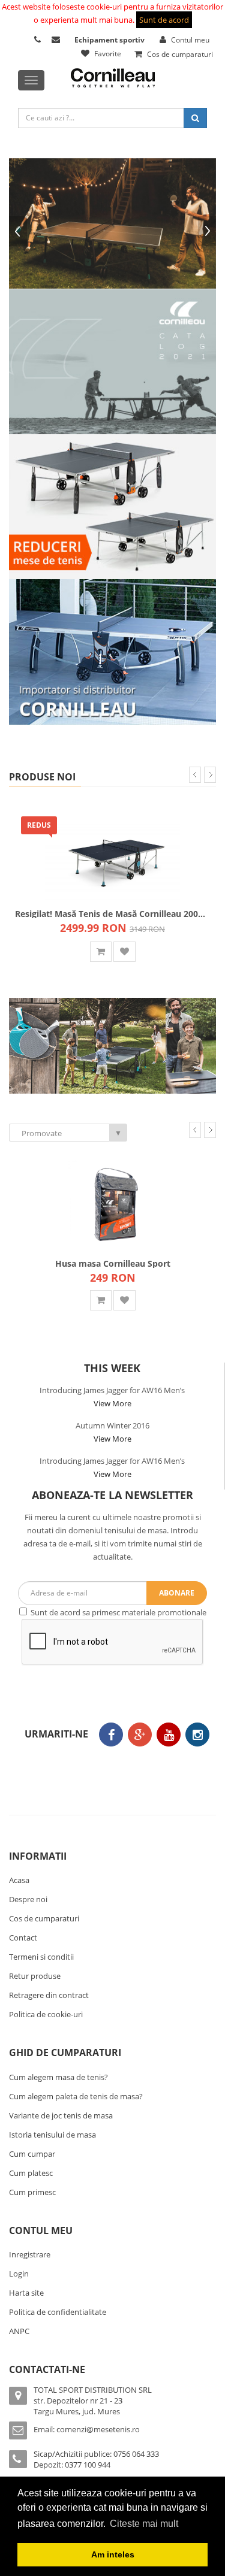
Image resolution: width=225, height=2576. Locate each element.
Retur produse (35, 1976)
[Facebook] (111, 1735)
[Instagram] (197, 1735)
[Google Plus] (140, 1735)
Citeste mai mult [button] (144, 2524)
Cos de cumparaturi (179, 54)
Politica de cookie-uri (46, 2014)
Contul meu (189, 40)
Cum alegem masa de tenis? (58, 2077)
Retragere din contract (49, 1995)
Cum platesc (31, 2173)
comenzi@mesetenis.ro (98, 2429)
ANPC (19, 2331)
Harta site (26, 2293)
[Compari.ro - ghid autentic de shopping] (110, 1769)
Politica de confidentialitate (58, 2312)
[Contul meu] (39, 40)
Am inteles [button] (113, 2554)
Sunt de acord (164, 20)
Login (19, 2274)
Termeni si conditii (41, 1957)
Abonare (177, 1593)
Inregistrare (30, 2254)
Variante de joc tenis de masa (61, 2115)
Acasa (19, 1880)
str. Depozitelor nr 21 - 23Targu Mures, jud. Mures (78, 2406)
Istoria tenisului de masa (52, 2135)
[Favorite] (124, 952)
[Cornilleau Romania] (34, 1045)
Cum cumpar (32, 2154)
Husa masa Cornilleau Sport (113, 1263)
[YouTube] (169, 1735)
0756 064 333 (136, 2454)
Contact (23, 1938)
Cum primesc (32, 2192)
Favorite (107, 54)
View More (112, 1403)
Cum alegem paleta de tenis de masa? (76, 2096)
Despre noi (28, 1899)
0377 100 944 (88, 2465)
